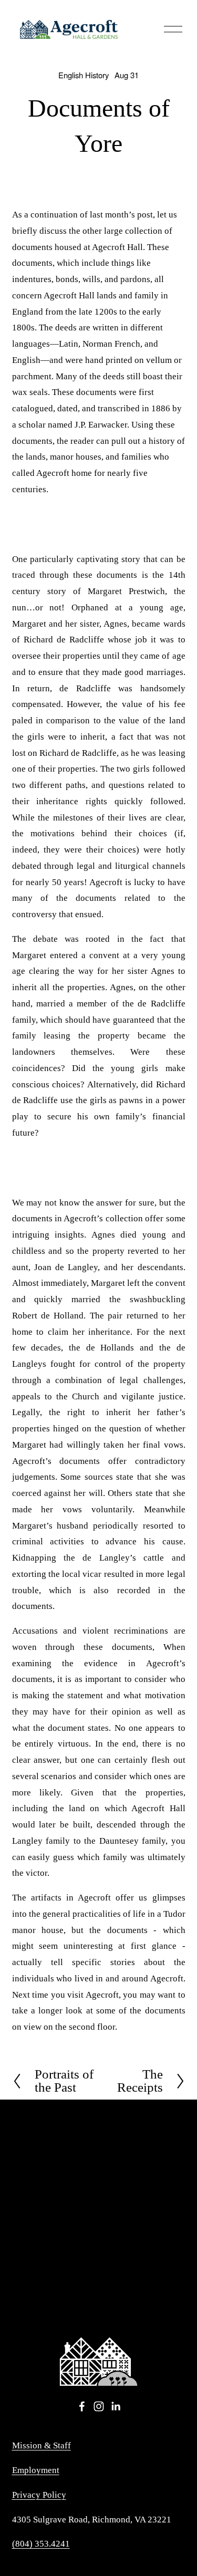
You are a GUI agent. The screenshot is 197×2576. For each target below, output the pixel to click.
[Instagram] (99, 2406)
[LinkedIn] (116, 2406)
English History (84, 75)
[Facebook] (82, 2406)
